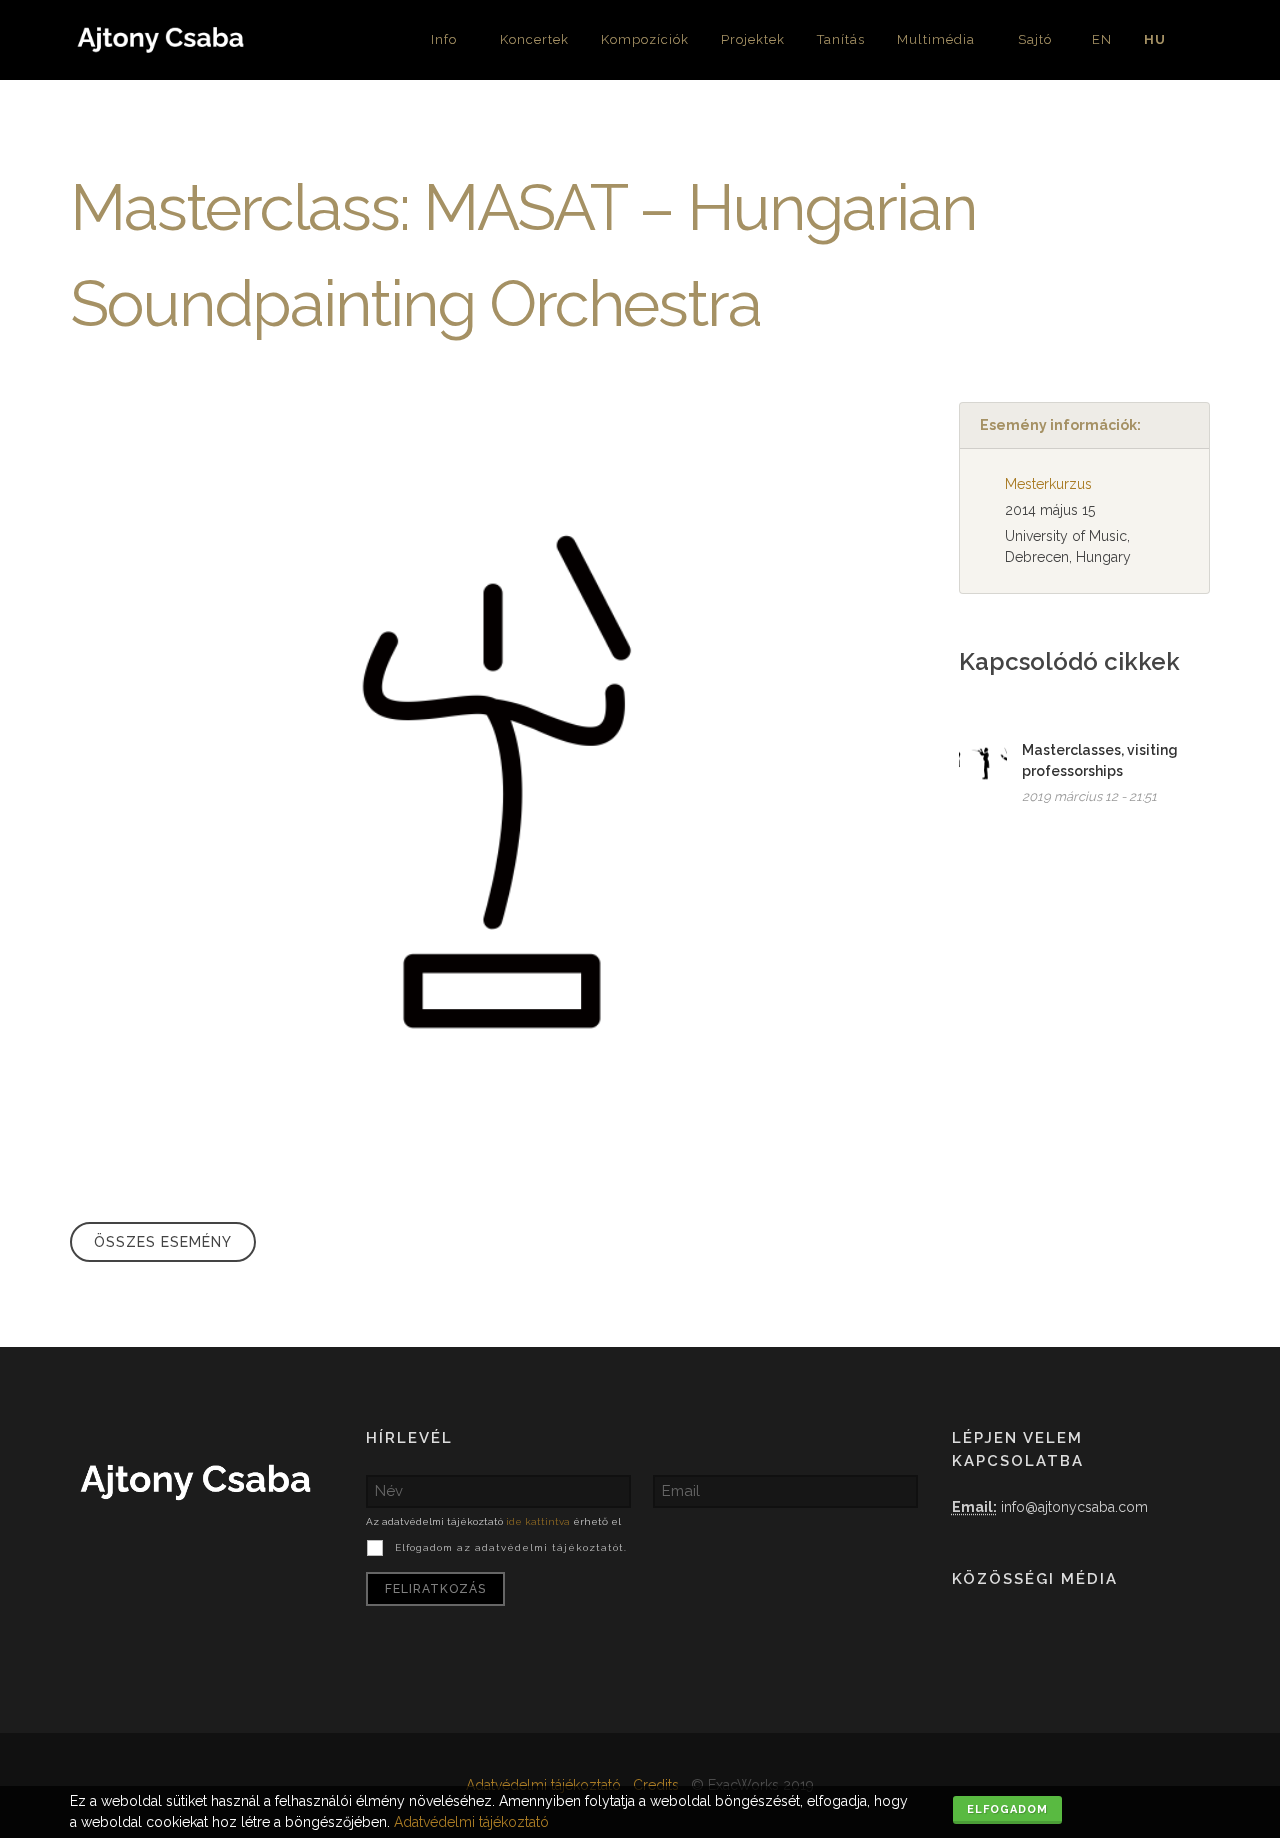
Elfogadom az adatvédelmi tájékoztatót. (511, 1547)
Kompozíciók (645, 39)
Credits (656, 1785)
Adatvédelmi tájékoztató (543, 1785)
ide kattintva (538, 1521)
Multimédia (936, 39)
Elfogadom (1007, 1809)
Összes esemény (163, 1242)
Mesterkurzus (1048, 484)
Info (444, 39)
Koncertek (534, 39)
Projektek (753, 39)
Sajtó (1035, 39)
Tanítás (841, 39)
